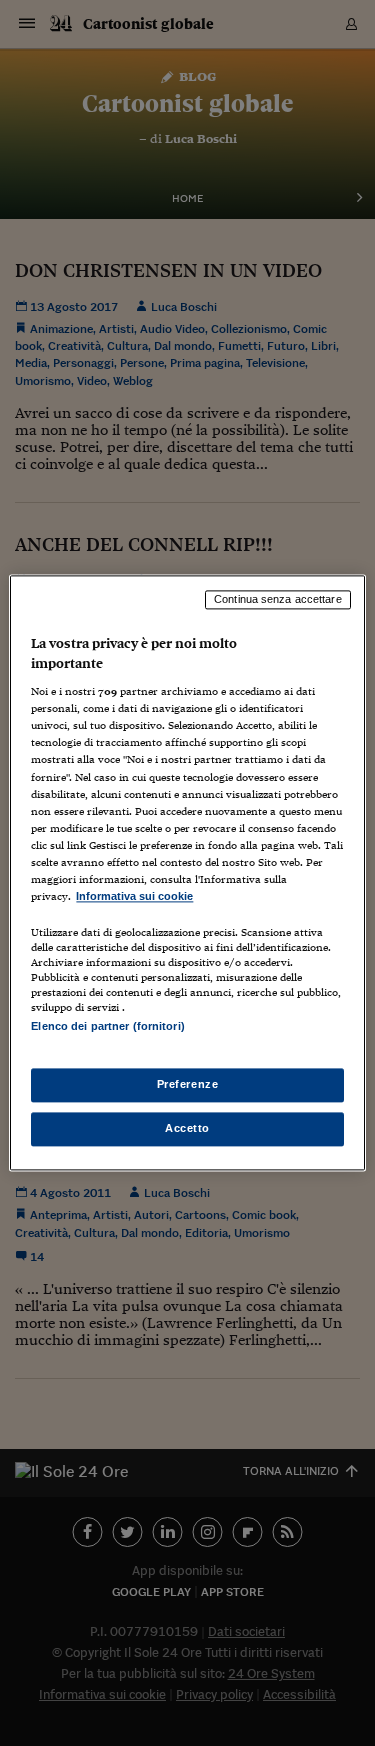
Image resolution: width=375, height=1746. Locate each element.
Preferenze (188, 1085)
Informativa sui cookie (134, 896)
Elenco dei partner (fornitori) (107, 1026)
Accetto (187, 1129)
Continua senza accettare (278, 599)
